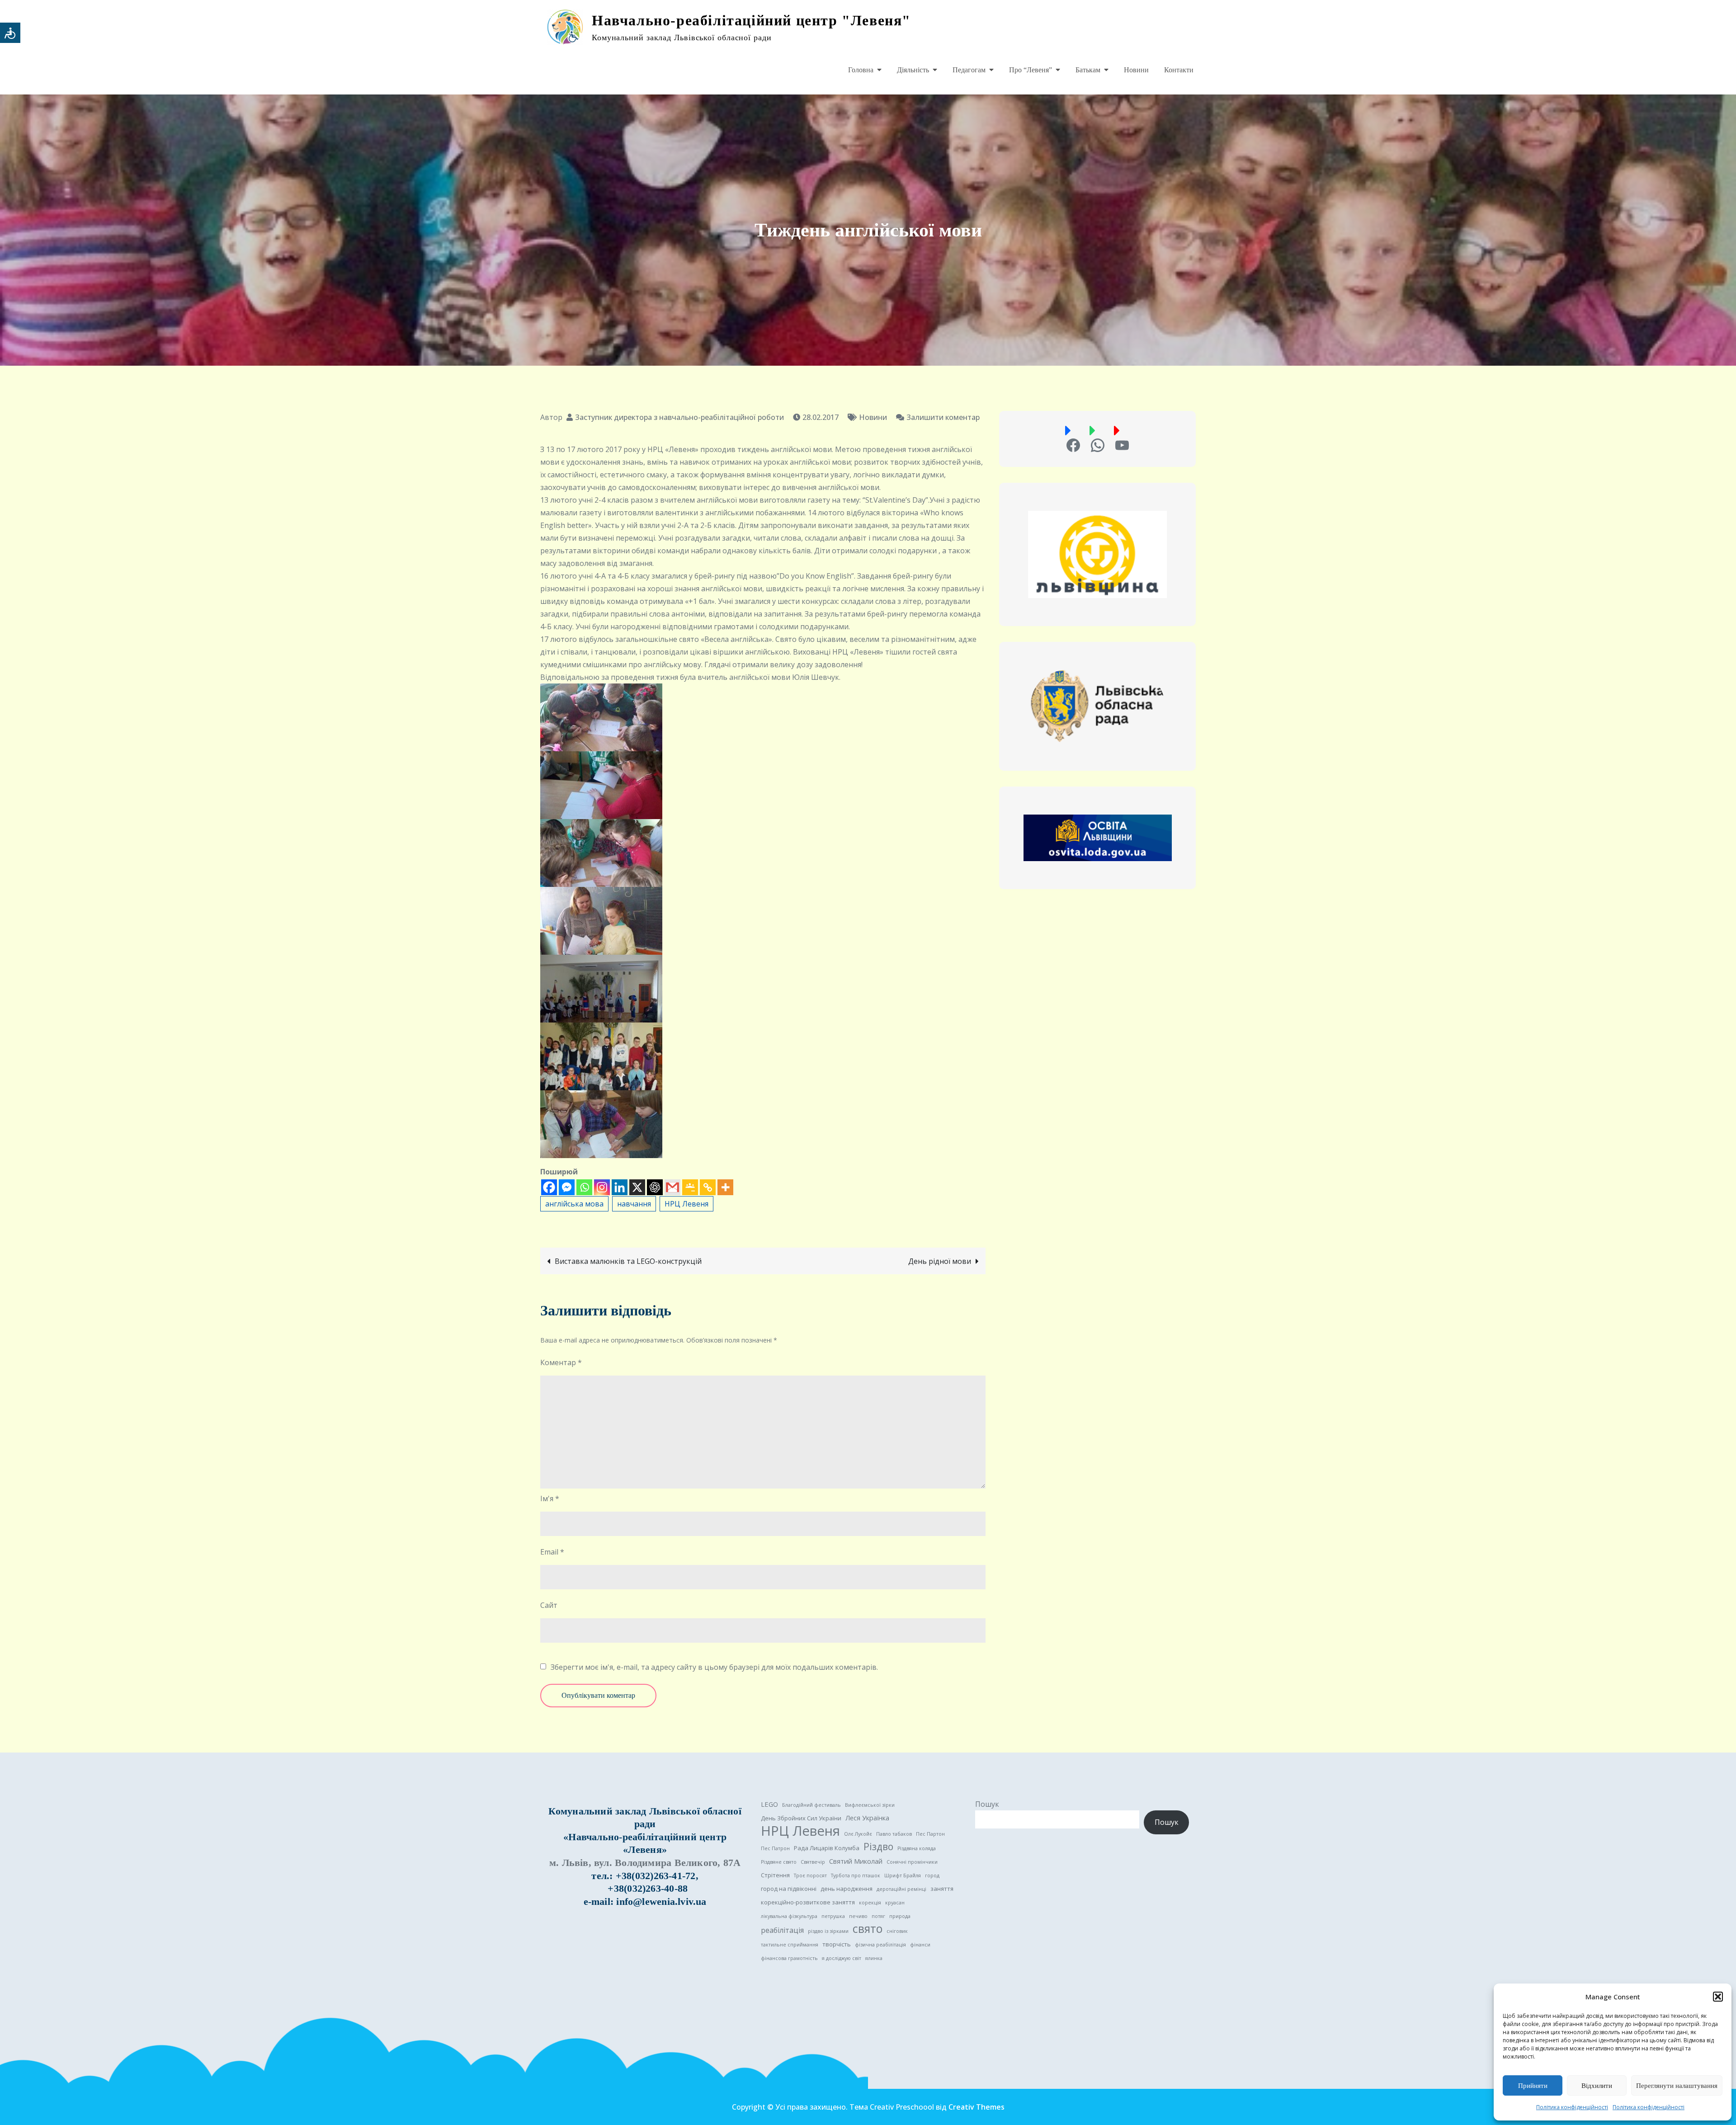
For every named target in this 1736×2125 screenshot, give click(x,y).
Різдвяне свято (779, 1862)
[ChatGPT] (655, 1187)
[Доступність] (10, 33)
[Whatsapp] (584, 1187)
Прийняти (1533, 2086)
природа (900, 1916)
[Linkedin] (620, 1187)
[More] (725, 1187)
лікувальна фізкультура (789, 1916)
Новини (1136, 70)
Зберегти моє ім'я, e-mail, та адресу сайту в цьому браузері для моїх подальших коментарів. (714, 1667)
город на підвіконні (789, 1889)
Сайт (549, 1605)
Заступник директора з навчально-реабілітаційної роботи (679, 417)
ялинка (874, 1958)
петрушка (833, 1916)
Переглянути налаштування (1677, 2086)
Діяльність (913, 70)
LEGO (769, 1804)
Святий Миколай (856, 1861)
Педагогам (969, 70)
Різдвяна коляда (917, 1848)
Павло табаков (894, 1834)
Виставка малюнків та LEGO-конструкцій (628, 1261)
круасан (895, 1903)
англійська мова (574, 1204)
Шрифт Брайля (903, 1875)
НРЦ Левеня (686, 1204)
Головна (861, 70)
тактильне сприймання (790, 1945)
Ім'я (550, 1498)
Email (552, 1552)
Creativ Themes (976, 2107)
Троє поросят (810, 1875)
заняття (942, 1889)
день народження (847, 1889)
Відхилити (1597, 2086)
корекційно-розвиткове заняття (808, 1902)
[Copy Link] (708, 1187)
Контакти (1179, 70)
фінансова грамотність (789, 1958)
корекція (870, 1903)
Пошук (987, 1804)
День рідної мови (940, 1261)
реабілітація (782, 1930)
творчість (837, 1944)
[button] (1718, 1997)
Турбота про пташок (856, 1875)
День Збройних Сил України (801, 1818)
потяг (878, 1916)
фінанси (920, 1945)
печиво (858, 1916)
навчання (634, 1204)
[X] (637, 1187)
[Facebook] (549, 1187)
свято (868, 1929)
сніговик (897, 1931)
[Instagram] (602, 1187)
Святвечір (813, 1862)
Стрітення (775, 1875)
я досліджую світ (842, 1958)
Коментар (561, 1362)
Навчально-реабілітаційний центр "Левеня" (751, 20)
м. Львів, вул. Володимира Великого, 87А (645, 1863)
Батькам (1088, 70)
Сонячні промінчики (912, 1862)
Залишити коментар (938, 417)
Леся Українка (867, 1818)
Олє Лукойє (858, 1834)
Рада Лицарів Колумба (827, 1848)
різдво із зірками (828, 1931)
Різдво (878, 1847)
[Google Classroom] (690, 1187)
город (932, 1875)
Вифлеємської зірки (870, 1805)
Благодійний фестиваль (811, 1805)
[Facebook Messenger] (567, 1187)
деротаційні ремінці (901, 1889)
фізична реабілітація (880, 1945)
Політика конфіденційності (1572, 2107)
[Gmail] (672, 1187)
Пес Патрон (775, 1848)
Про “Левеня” (1031, 70)
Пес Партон (930, 1834)
